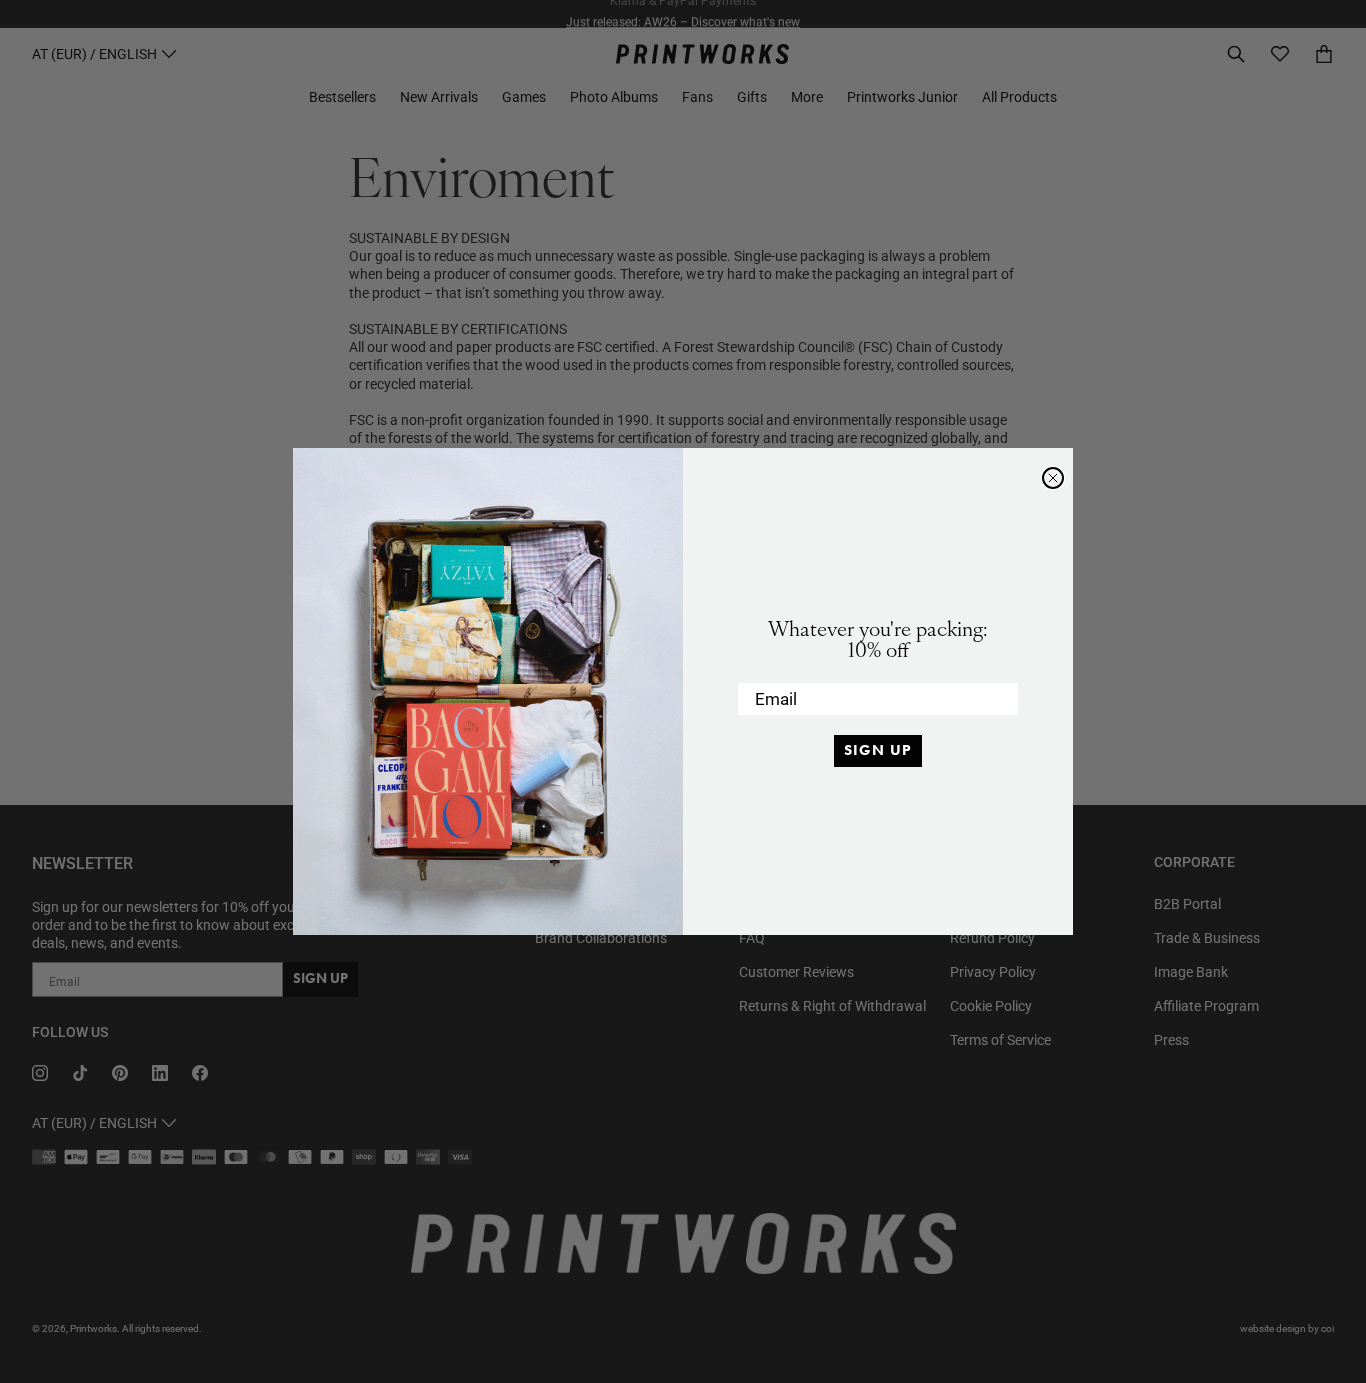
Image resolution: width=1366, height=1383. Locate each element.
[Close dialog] (1053, 478)
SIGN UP (878, 750)
